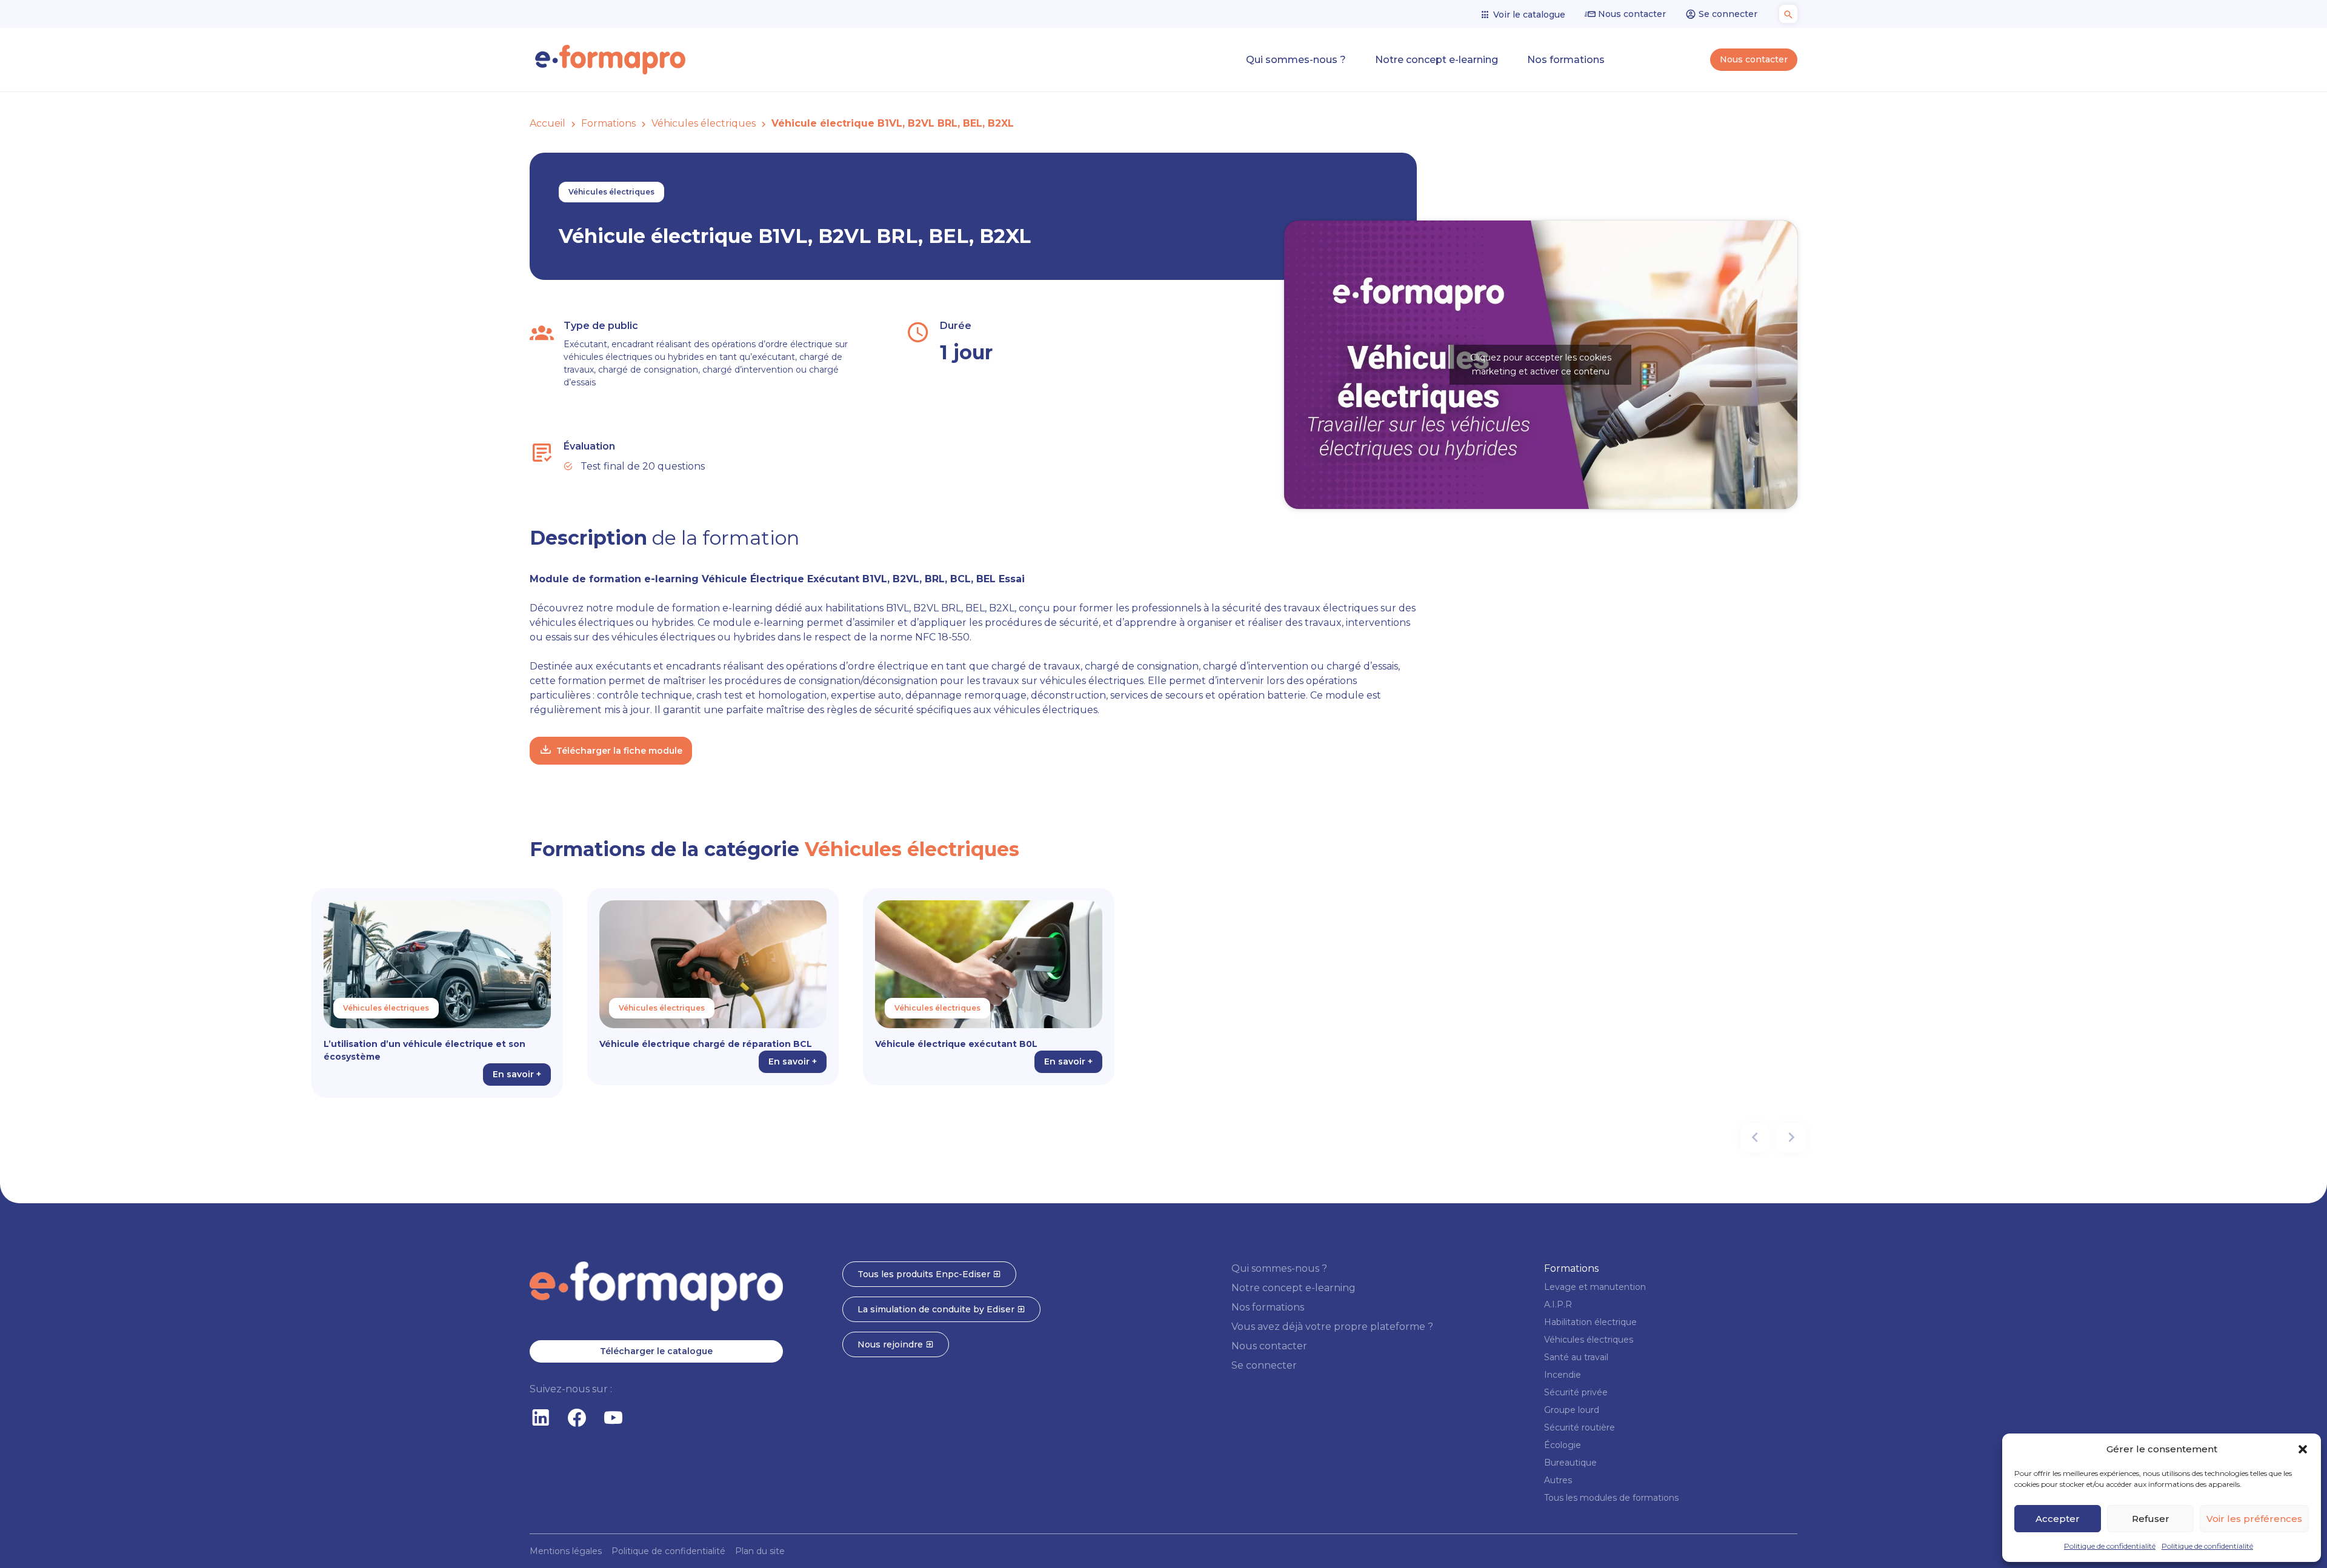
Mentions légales (566, 1551)
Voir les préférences (2254, 1519)
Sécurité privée (1576, 1392)
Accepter (2058, 1519)
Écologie (1563, 1445)
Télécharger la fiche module (619, 751)
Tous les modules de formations (1611, 1498)
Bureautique (1570, 1463)
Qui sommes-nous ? (1296, 60)
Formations (608, 123)
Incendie (1563, 1375)
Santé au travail (1576, 1357)
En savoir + (517, 1074)
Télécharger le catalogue (656, 1351)
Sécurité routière (1580, 1427)
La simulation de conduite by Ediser (937, 1309)
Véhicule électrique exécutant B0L (956, 1044)
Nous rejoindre (891, 1344)
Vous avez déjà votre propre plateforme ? (1332, 1327)
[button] (2303, 1449)
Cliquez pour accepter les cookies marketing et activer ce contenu (1541, 364)
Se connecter (1727, 14)
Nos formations (1566, 60)
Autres (1558, 1480)
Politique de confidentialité (2110, 1546)
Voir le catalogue (1528, 15)
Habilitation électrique (1590, 1322)
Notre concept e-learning (1436, 60)
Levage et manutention (1595, 1287)
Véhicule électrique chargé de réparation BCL (706, 1044)
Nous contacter (1631, 14)
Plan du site (760, 1551)
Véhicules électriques (704, 123)
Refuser (2151, 1519)
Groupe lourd (1572, 1410)
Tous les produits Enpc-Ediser (925, 1274)
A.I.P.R (1558, 1304)
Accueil (548, 123)
